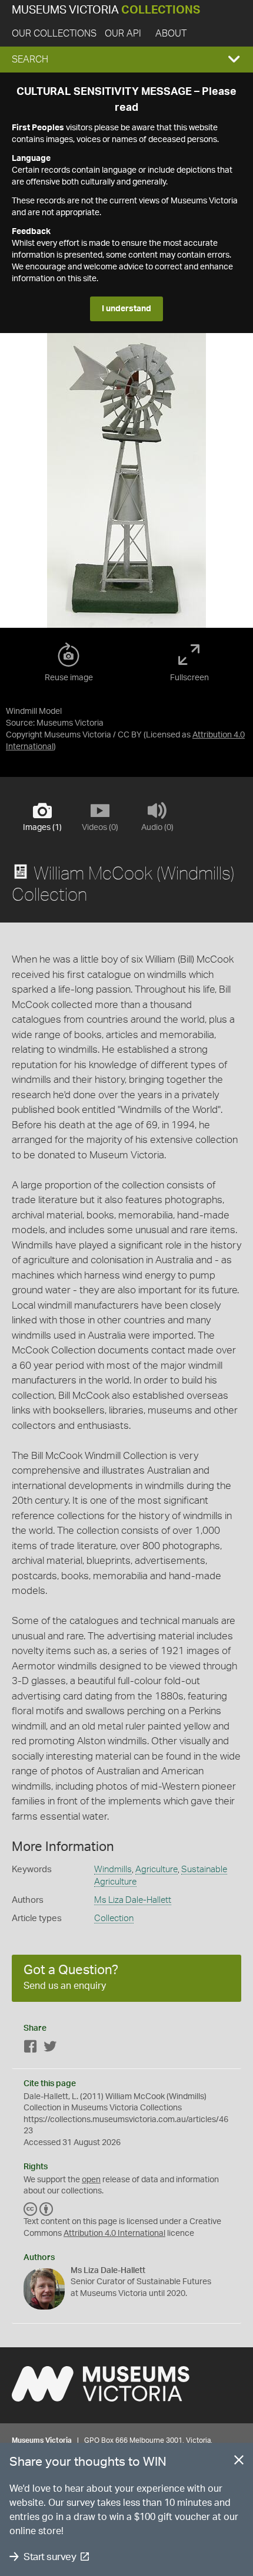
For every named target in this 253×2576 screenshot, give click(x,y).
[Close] (239, 2462)
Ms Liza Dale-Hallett (133, 1900)
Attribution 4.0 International (114, 2234)
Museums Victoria (106, 10)
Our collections (54, 34)
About (171, 34)
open (91, 2180)
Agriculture (157, 1870)
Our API (123, 34)
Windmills (113, 1870)
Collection (114, 1918)
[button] (126, 60)
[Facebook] (31, 2049)
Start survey (50, 2557)
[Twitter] (50, 2049)
